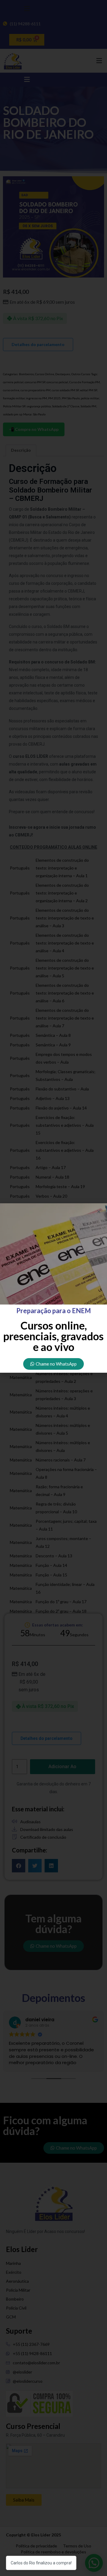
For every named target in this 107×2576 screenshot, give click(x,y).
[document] (53, 1288)
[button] (99, 1211)
